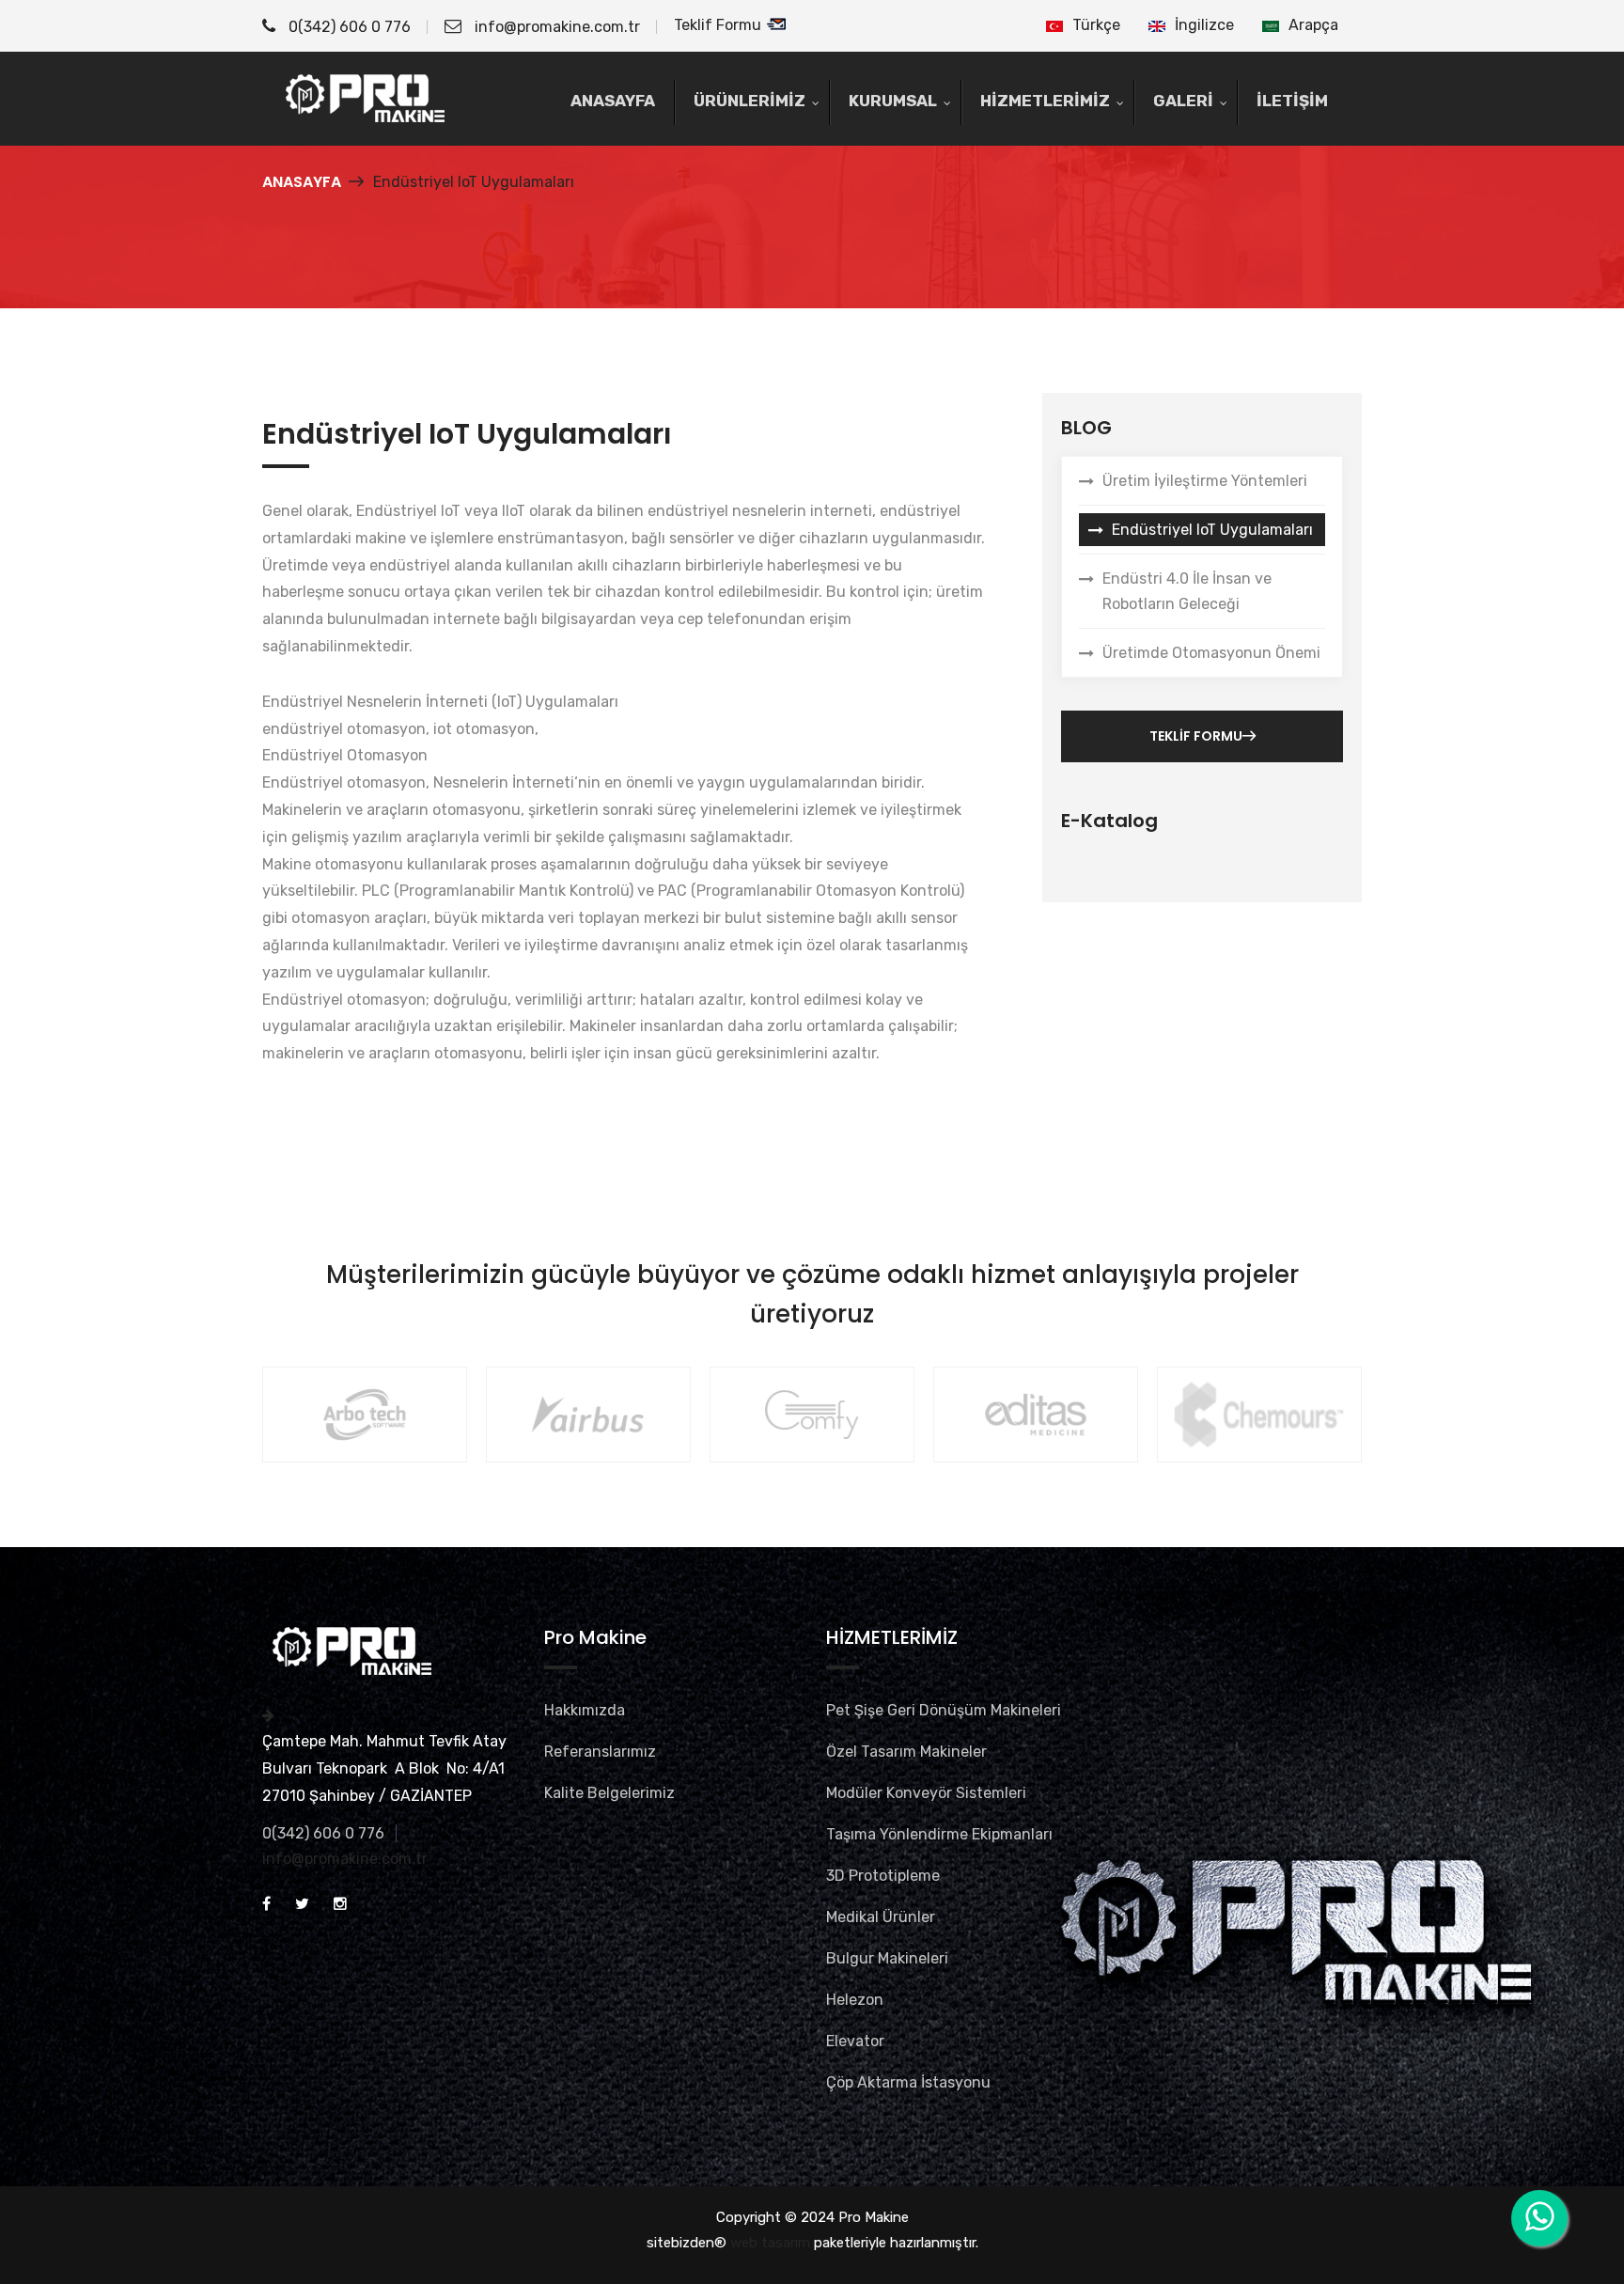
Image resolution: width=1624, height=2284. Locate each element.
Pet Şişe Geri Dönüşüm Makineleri (944, 1710)
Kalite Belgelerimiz (609, 1793)
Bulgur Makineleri (887, 1958)
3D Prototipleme (883, 1876)
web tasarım (770, 2243)
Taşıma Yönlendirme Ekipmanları (939, 1834)
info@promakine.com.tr (557, 27)
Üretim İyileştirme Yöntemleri (1205, 481)
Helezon (855, 2000)
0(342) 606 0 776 (348, 27)
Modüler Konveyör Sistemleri (926, 1793)
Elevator (855, 2041)
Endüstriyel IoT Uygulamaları (1212, 530)
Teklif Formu (719, 25)
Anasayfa (302, 182)
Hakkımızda (585, 1710)
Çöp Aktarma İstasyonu (908, 2082)
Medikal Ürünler (881, 1917)
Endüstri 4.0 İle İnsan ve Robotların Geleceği (1187, 591)
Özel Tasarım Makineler (906, 1752)
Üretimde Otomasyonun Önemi (1211, 653)
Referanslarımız (600, 1752)
